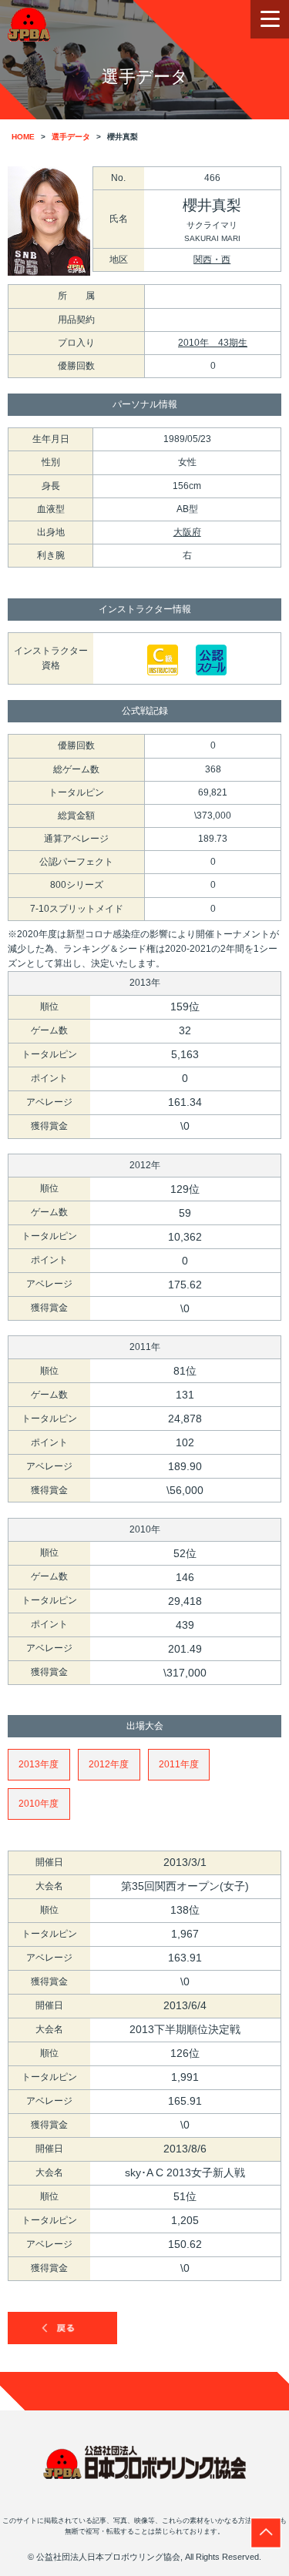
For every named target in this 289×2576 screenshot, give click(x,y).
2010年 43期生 (213, 343)
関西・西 (212, 260)
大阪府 (187, 532)
